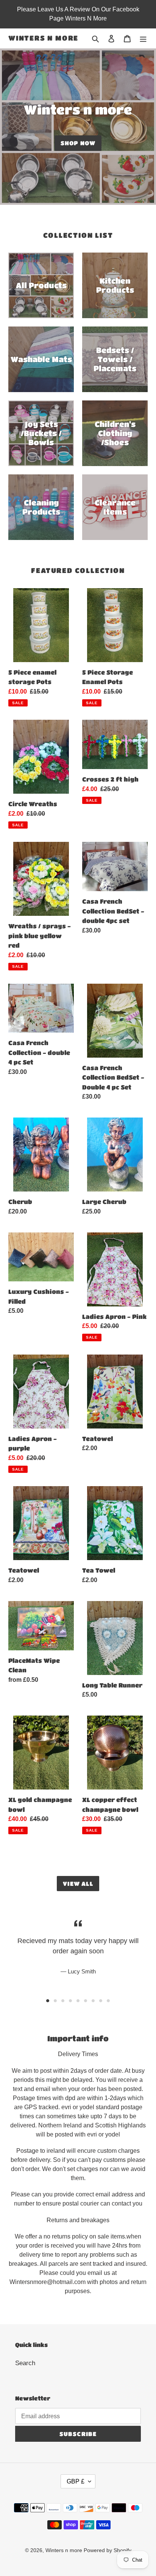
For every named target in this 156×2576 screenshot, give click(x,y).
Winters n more (43, 38)
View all (78, 1884)
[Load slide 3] (63, 2001)
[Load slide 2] (55, 2001)
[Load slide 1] (48, 2001)
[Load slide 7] (93, 2001)
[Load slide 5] (78, 2001)
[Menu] (143, 38)
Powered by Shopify (108, 2550)
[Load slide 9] (108, 2001)
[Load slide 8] (101, 2001)
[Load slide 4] (70, 2001)
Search (25, 2363)
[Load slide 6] (86, 2001)
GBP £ (76, 2481)
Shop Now (78, 143)
